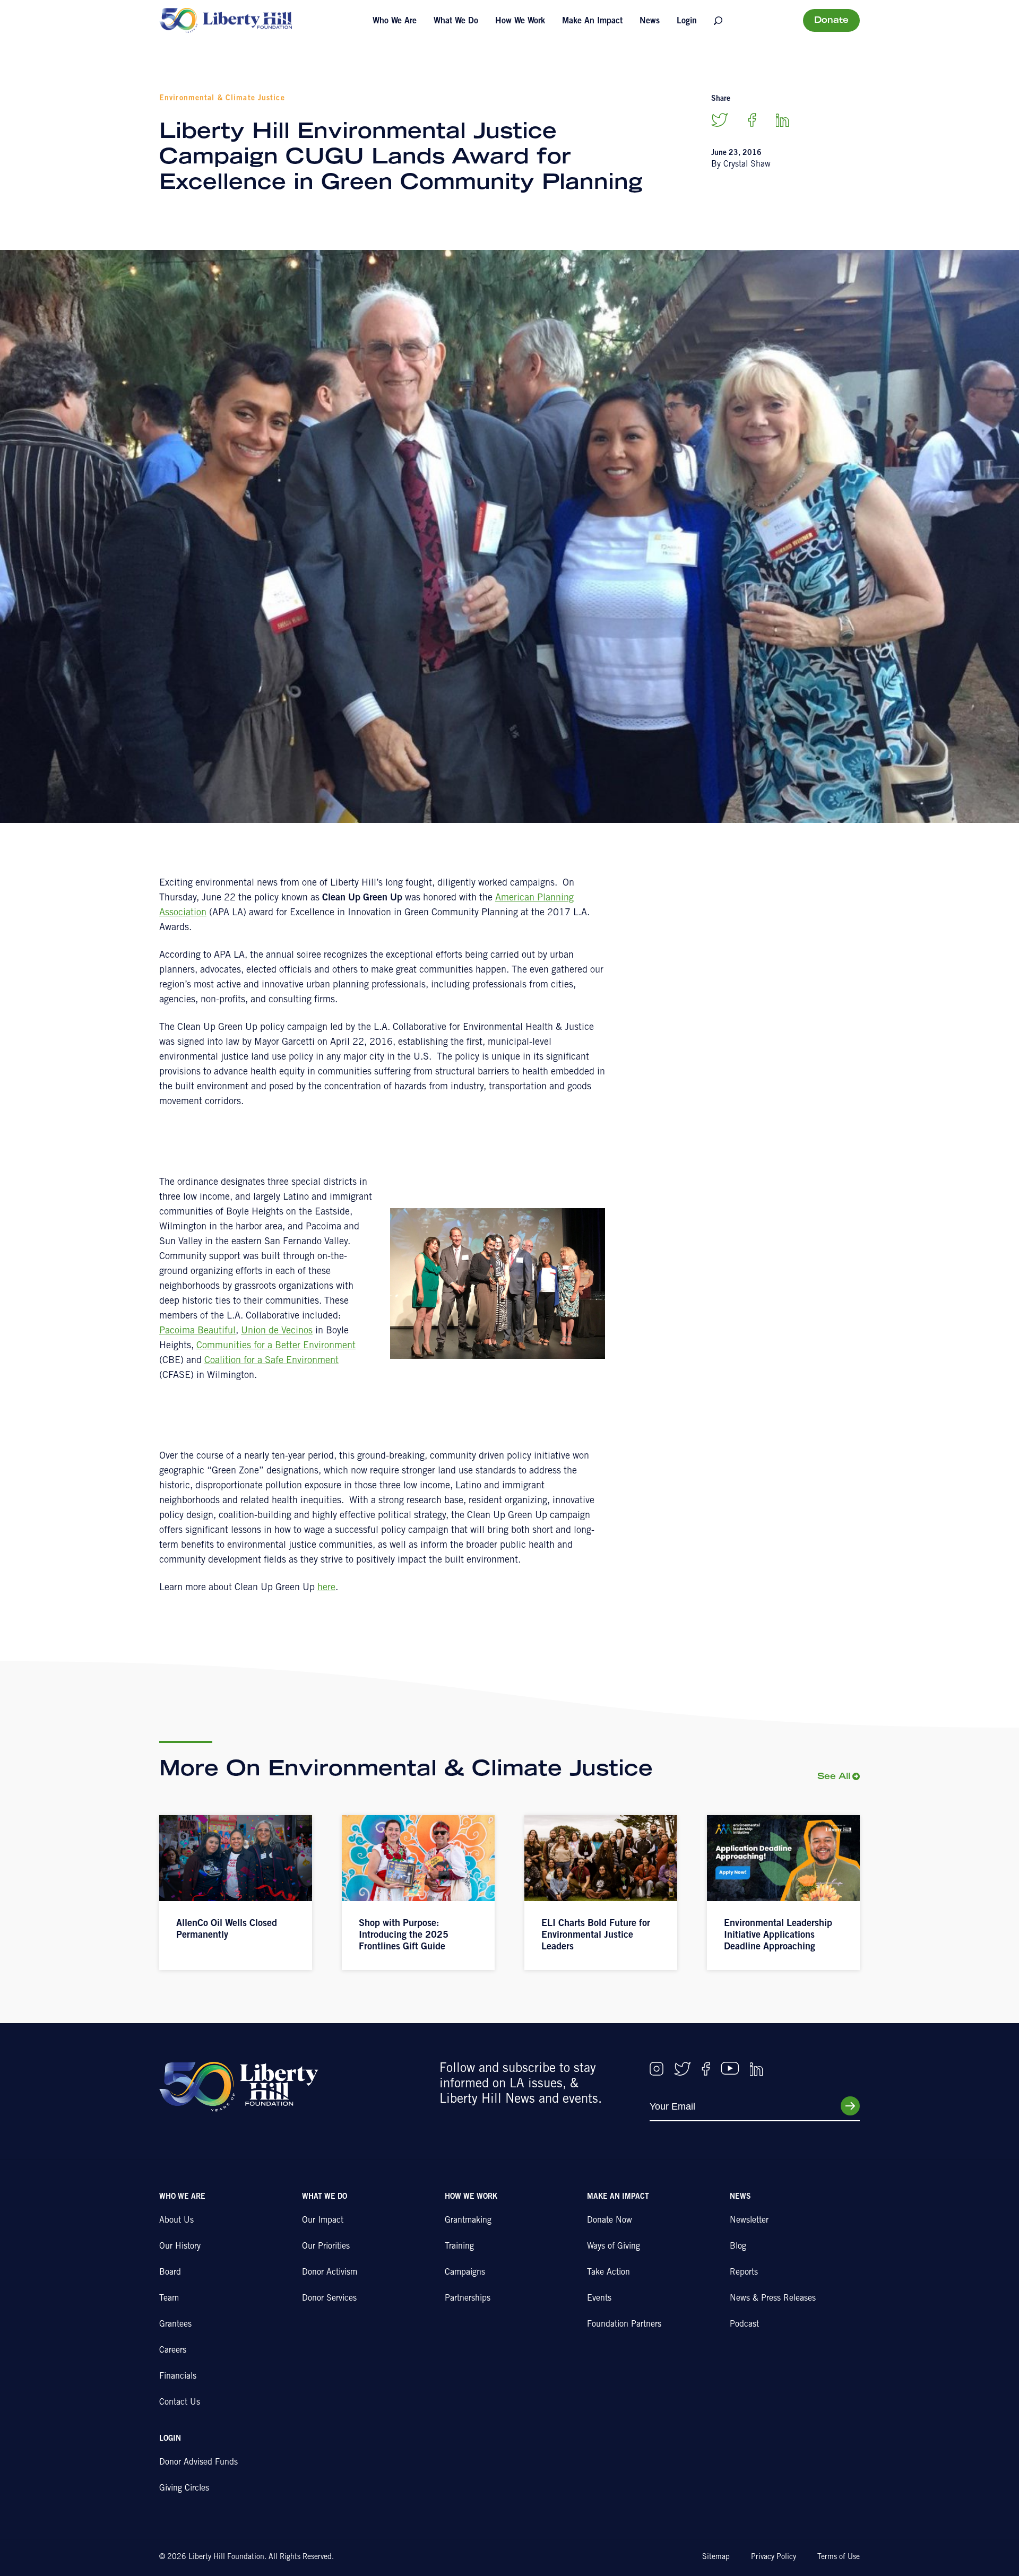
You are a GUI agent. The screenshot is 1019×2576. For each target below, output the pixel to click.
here (326, 1588)
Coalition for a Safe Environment (271, 1361)
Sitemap (716, 2557)
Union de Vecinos (277, 1331)
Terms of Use (839, 2557)
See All (834, 1777)
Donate (831, 21)
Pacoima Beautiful (197, 1331)
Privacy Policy (774, 2557)
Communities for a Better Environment (276, 1346)
